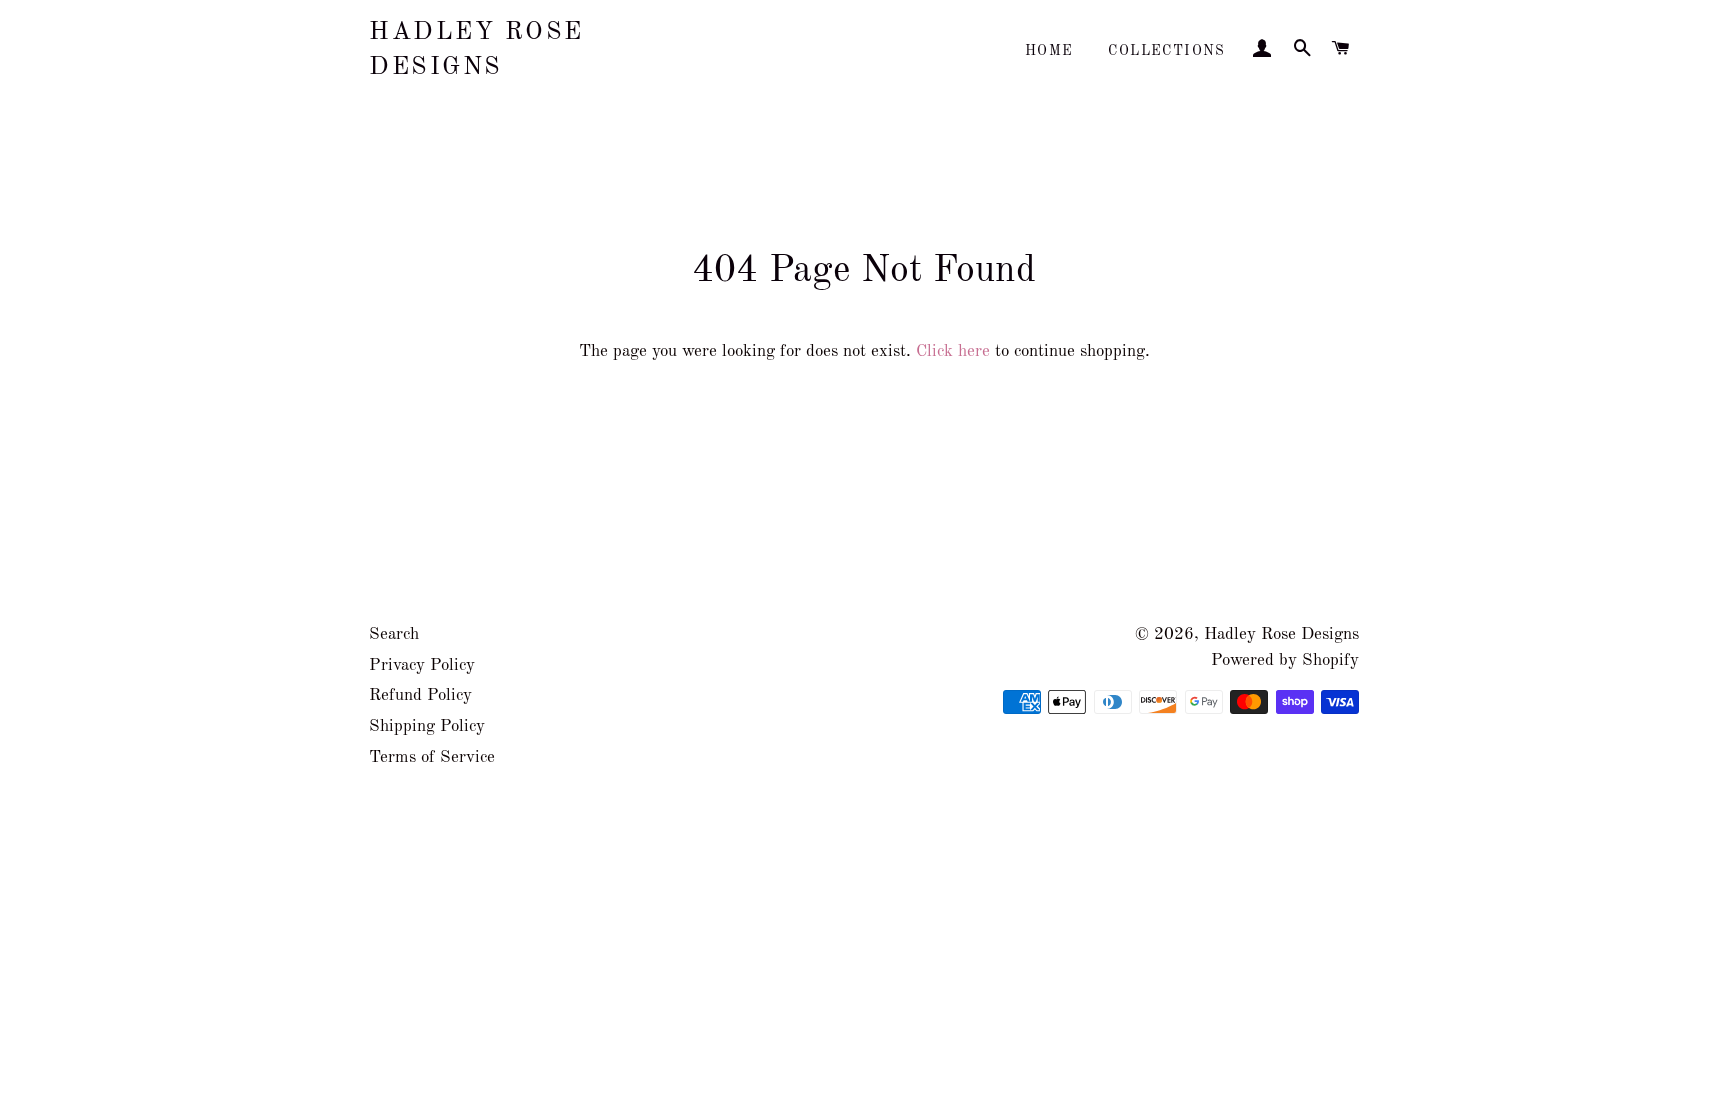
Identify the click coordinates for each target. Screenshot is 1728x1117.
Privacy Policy (422, 665)
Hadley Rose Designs (476, 50)
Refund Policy (420, 695)
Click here (953, 351)
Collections (1166, 51)
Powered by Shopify (1285, 660)
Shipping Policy (427, 726)
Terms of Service (432, 757)
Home (1049, 51)
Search (394, 634)
